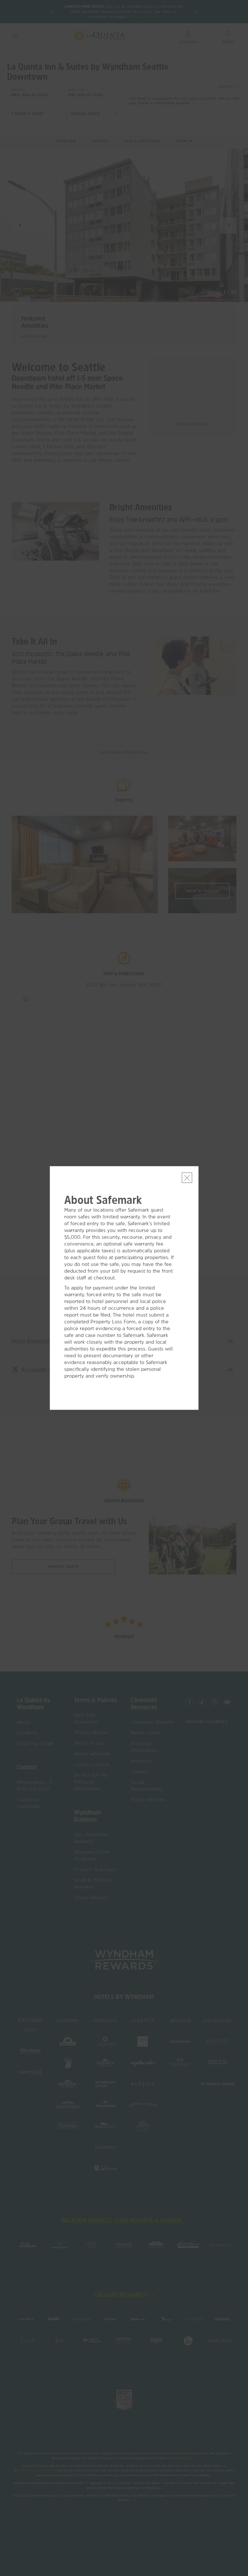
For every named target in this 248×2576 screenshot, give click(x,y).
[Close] (187, 1178)
